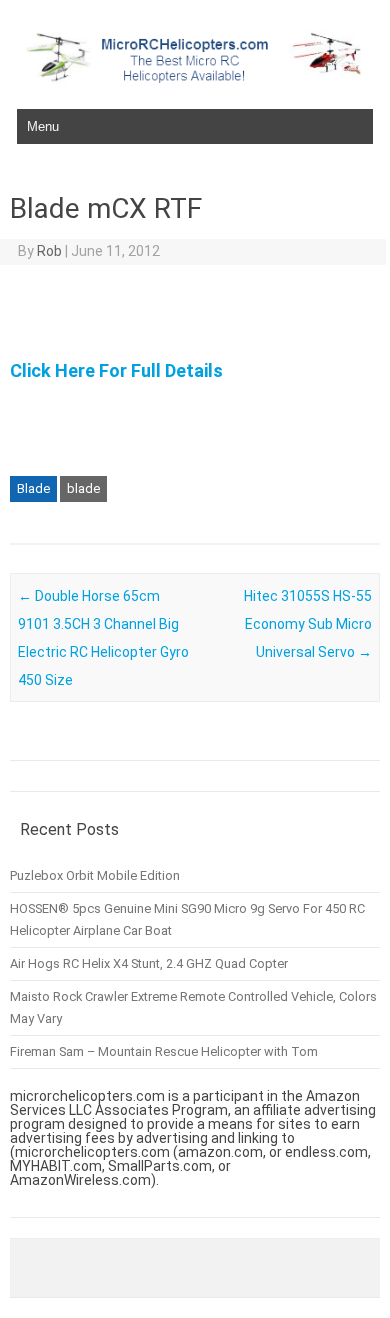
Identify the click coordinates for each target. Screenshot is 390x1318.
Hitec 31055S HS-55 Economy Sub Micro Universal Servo (308, 624)
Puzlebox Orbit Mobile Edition (95, 875)
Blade (33, 488)
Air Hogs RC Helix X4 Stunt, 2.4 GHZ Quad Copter (149, 963)
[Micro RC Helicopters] (195, 78)
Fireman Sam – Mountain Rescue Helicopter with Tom (164, 1051)
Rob (49, 251)
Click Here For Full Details (116, 370)
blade (83, 488)
